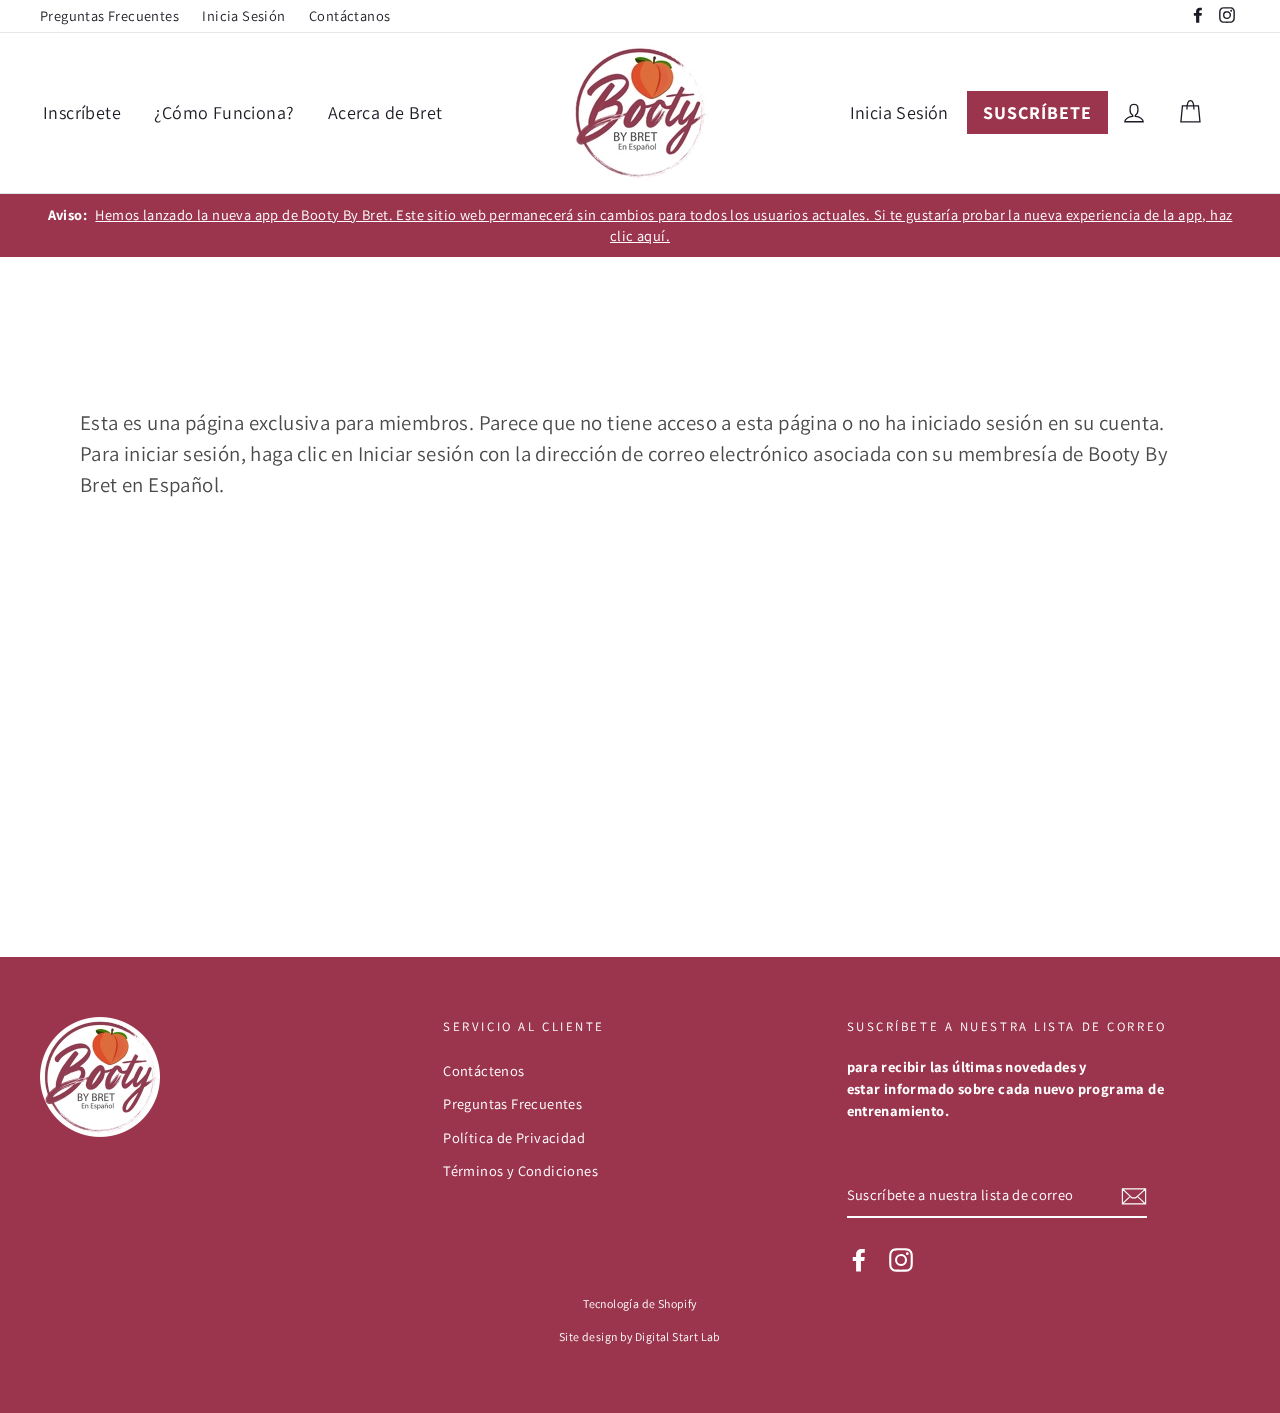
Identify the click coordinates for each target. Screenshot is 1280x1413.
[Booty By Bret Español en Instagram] (901, 1260)
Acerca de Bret (385, 112)
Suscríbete (1037, 112)
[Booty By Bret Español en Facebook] (859, 1260)
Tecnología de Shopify (639, 1303)
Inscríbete (82, 112)
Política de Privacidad (514, 1137)
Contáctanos (349, 15)
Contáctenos (483, 1070)
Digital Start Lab (678, 1336)
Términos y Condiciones (520, 1170)
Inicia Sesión (243, 15)
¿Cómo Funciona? (224, 112)
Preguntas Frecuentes (109, 15)
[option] (640, 225)
